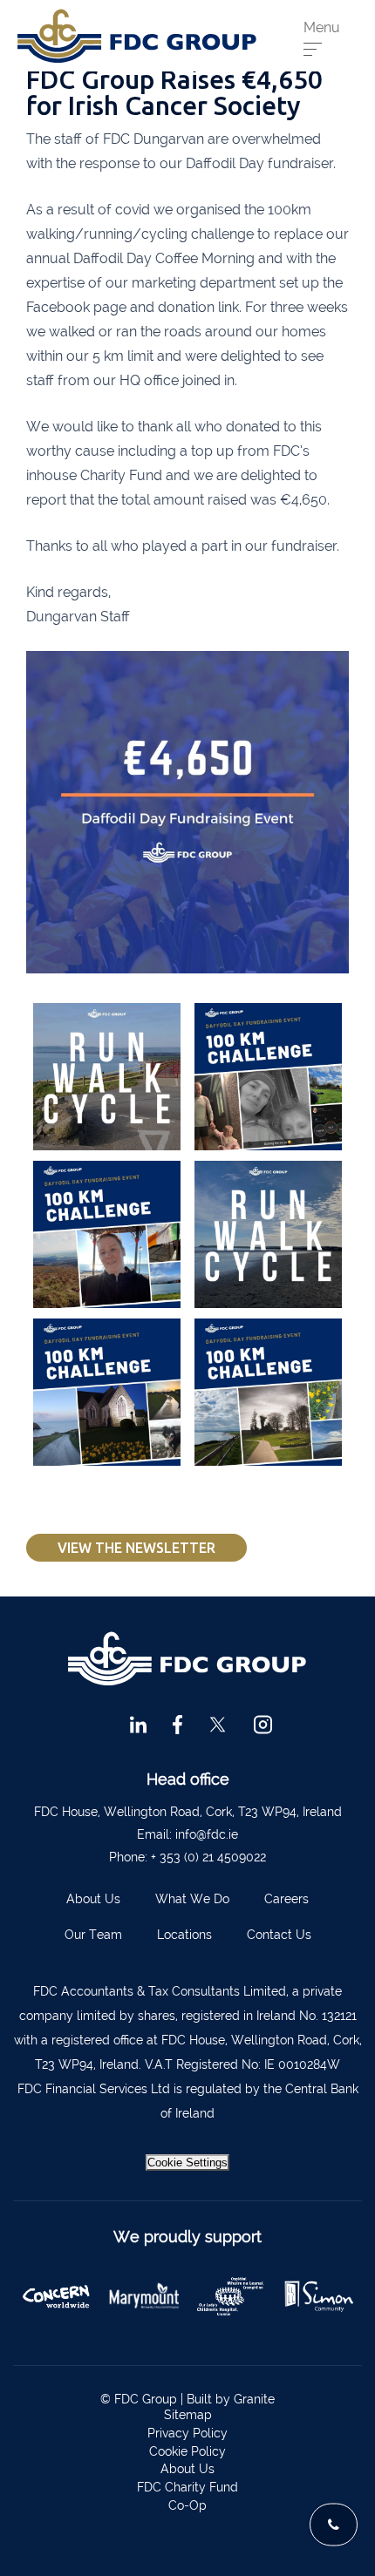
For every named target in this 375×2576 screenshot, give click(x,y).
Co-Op (187, 2505)
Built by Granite (231, 2399)
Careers (286, 1899)
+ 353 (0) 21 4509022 (208, 1857)
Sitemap (188, 2415)
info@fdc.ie (207, 1834)
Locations (184, 1935)
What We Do (192, 1899)
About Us (93, 1899)
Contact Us (279, 1935)
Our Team (93, 1935)
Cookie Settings (187, 2162)
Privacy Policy (187, 2433)
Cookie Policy (187, 2451)
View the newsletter (136, 1548)
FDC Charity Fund (187, 2487)
